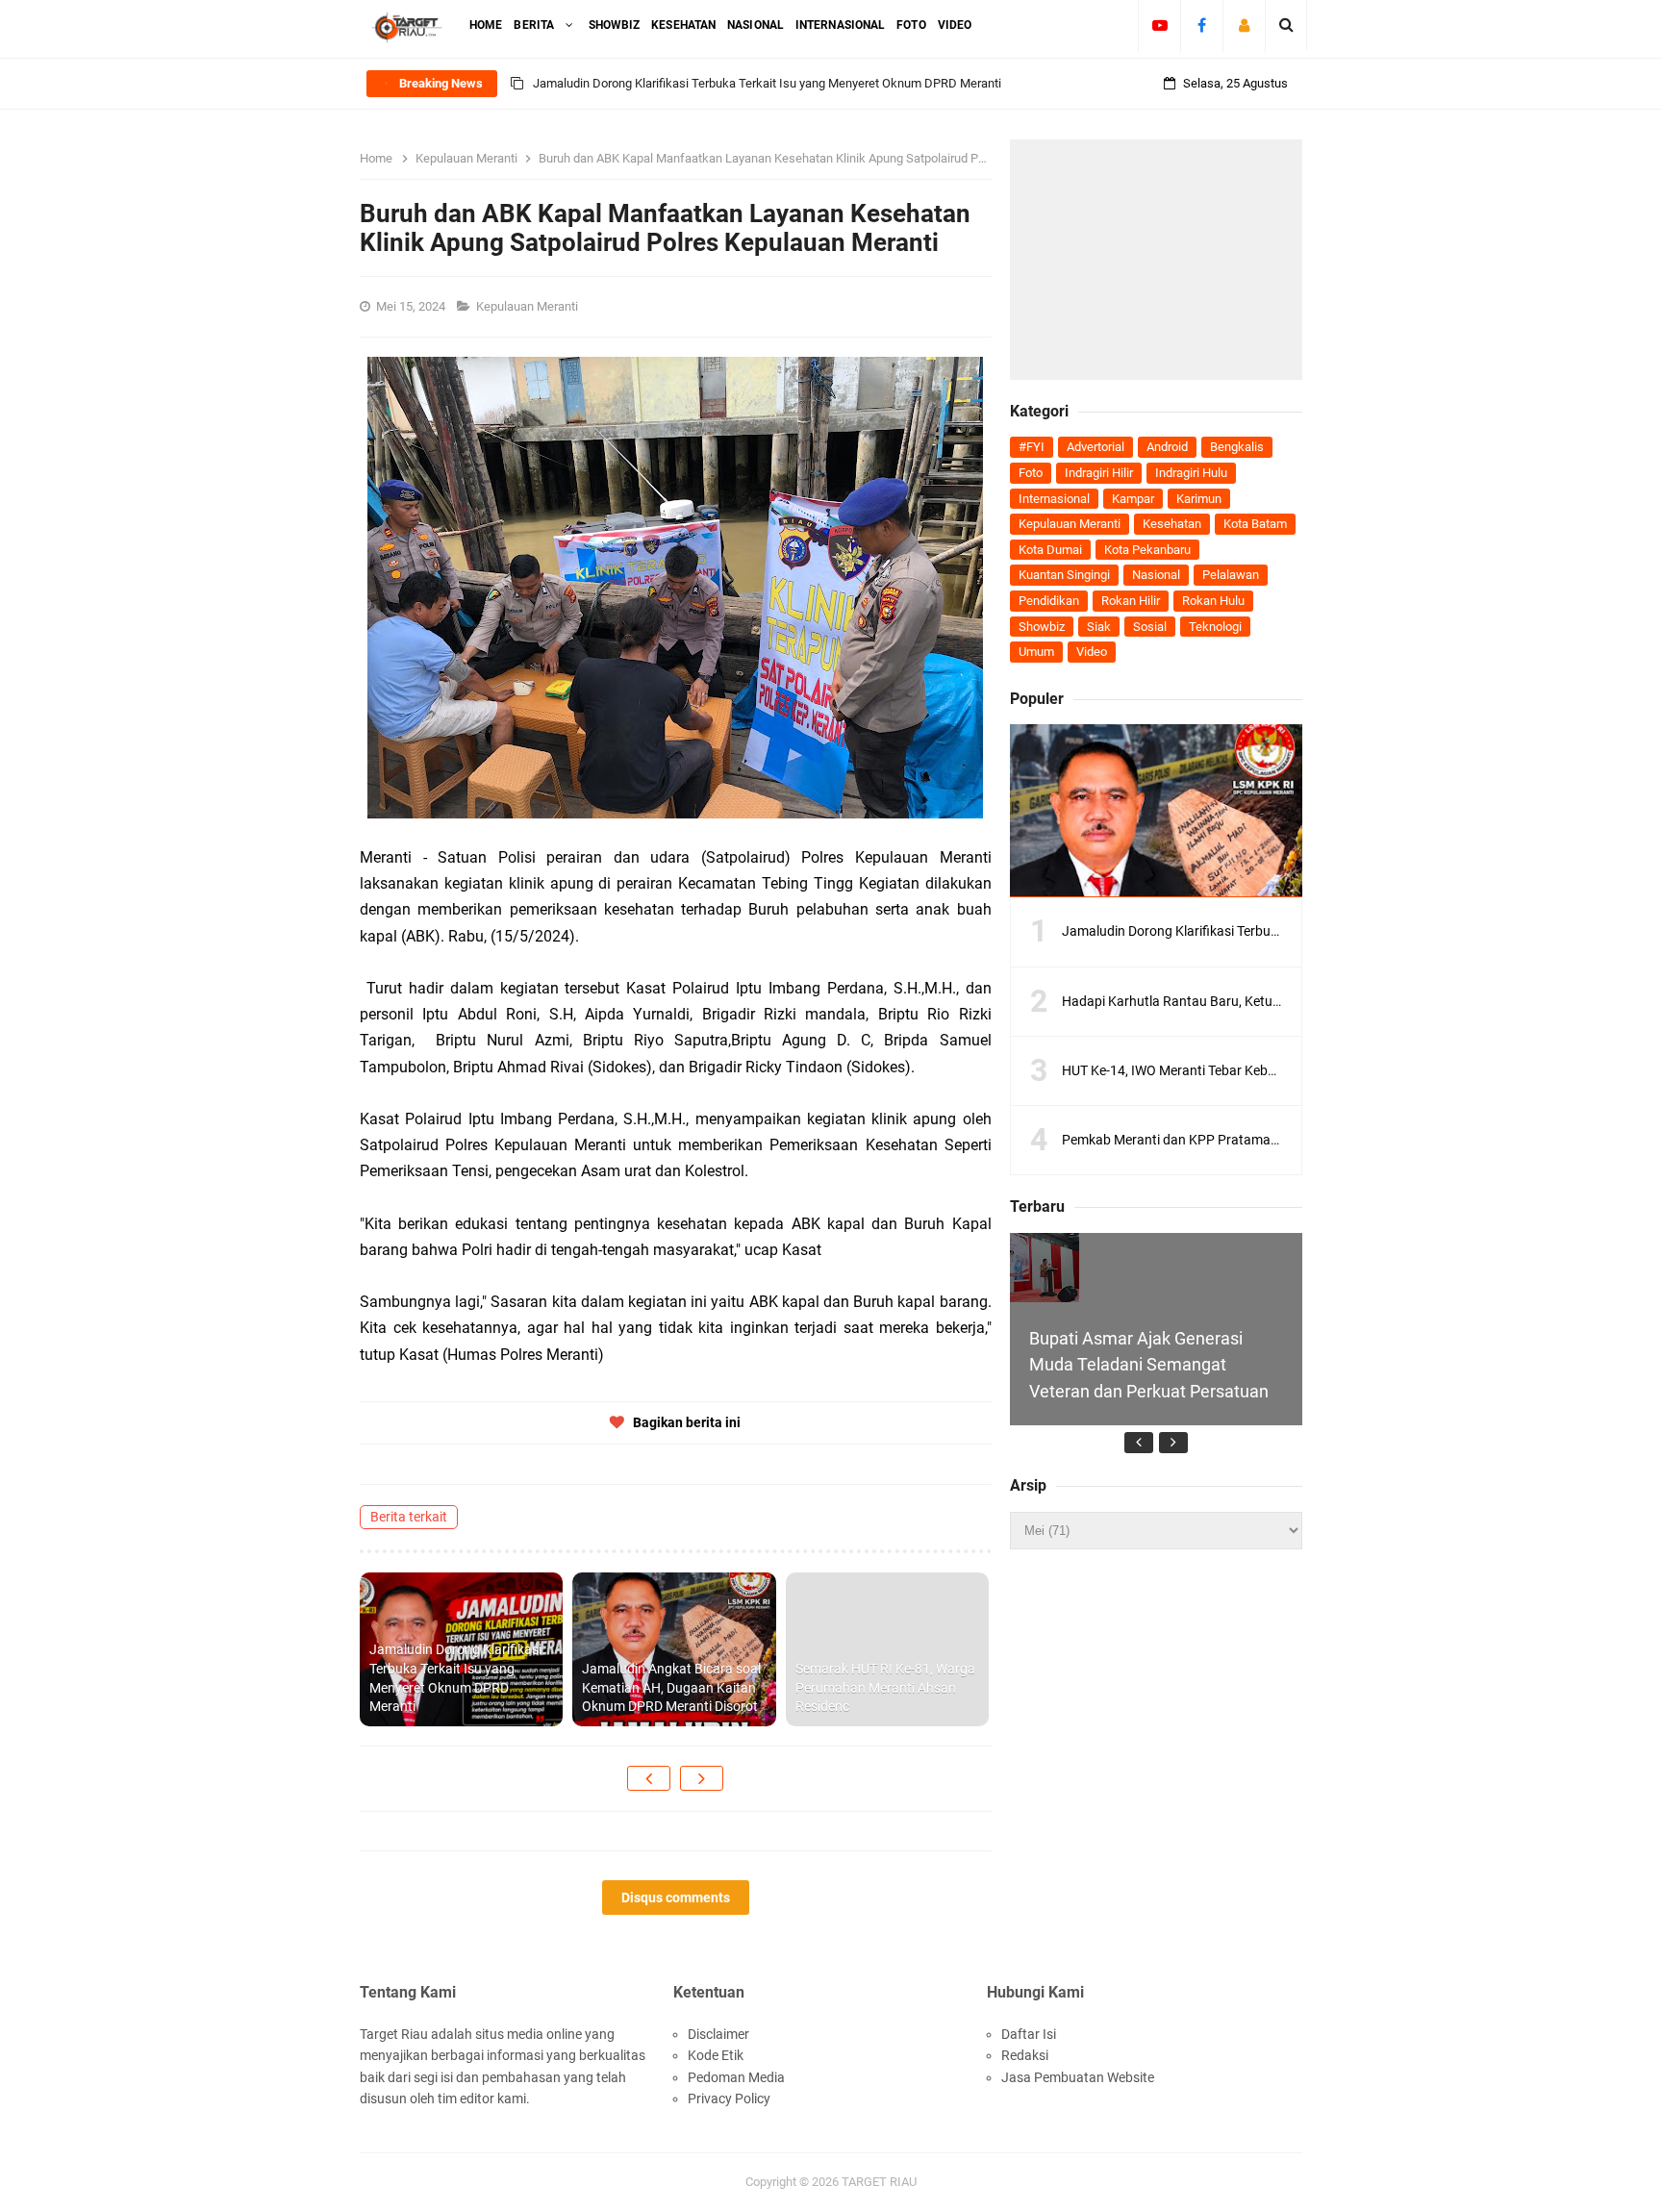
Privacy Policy (729, 2099)
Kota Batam (1255, 524)
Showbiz (1042, 627)
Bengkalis (1237, 447)
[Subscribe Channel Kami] (1159, 25)
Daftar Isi (1029, 2034)
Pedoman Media (736, 2077)
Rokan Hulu (1213, 601)
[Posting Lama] (702, 1778)
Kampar (1133, 499)
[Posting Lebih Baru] (649, 1778)
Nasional (1156, 575)
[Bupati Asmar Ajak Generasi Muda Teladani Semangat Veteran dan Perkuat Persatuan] (1045, 1267)
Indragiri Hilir (1099, 473)
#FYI (1032, 447)
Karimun (1199, 499)
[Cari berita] (1286, 25)
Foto (1031, 473)
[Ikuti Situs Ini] (1244, 25)
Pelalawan (1231, 575)
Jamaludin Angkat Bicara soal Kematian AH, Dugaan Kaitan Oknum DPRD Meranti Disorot (671, 1687)
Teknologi (1215, 627)
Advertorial (1095, 447)
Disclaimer (718, 2034)
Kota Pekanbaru (1147, 550)
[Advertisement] (1156, 260)
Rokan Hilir (1131, 601)
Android (1167, 447)
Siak (1099, 627)
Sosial (1150, 627)
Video (1092, 652)
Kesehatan (1172, 524)
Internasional (1054, 499)
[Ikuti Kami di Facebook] (1202, 25)
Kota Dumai (1050, 550)
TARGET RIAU (879, 2182)
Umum (1036, 652)
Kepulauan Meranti (529, 306)
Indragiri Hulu (1191, 473)
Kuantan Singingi (1064, 575)
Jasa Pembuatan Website (1078, 2077)
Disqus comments (676, 1898)
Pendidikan (1049, 601)
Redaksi (1025, 2055)
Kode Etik (716, 2055)
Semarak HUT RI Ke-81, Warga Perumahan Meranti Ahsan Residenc (885, 1687)
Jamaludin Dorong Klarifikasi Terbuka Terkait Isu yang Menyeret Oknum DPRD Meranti (767, 83)
